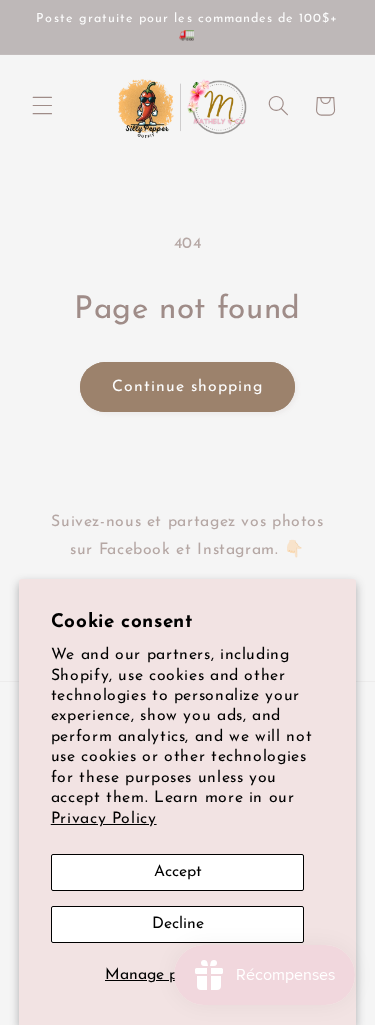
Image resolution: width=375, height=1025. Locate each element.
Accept (178, 872)
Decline (178, 924)
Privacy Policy (104, 819)
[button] (42, 106)
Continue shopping (188, 387)
